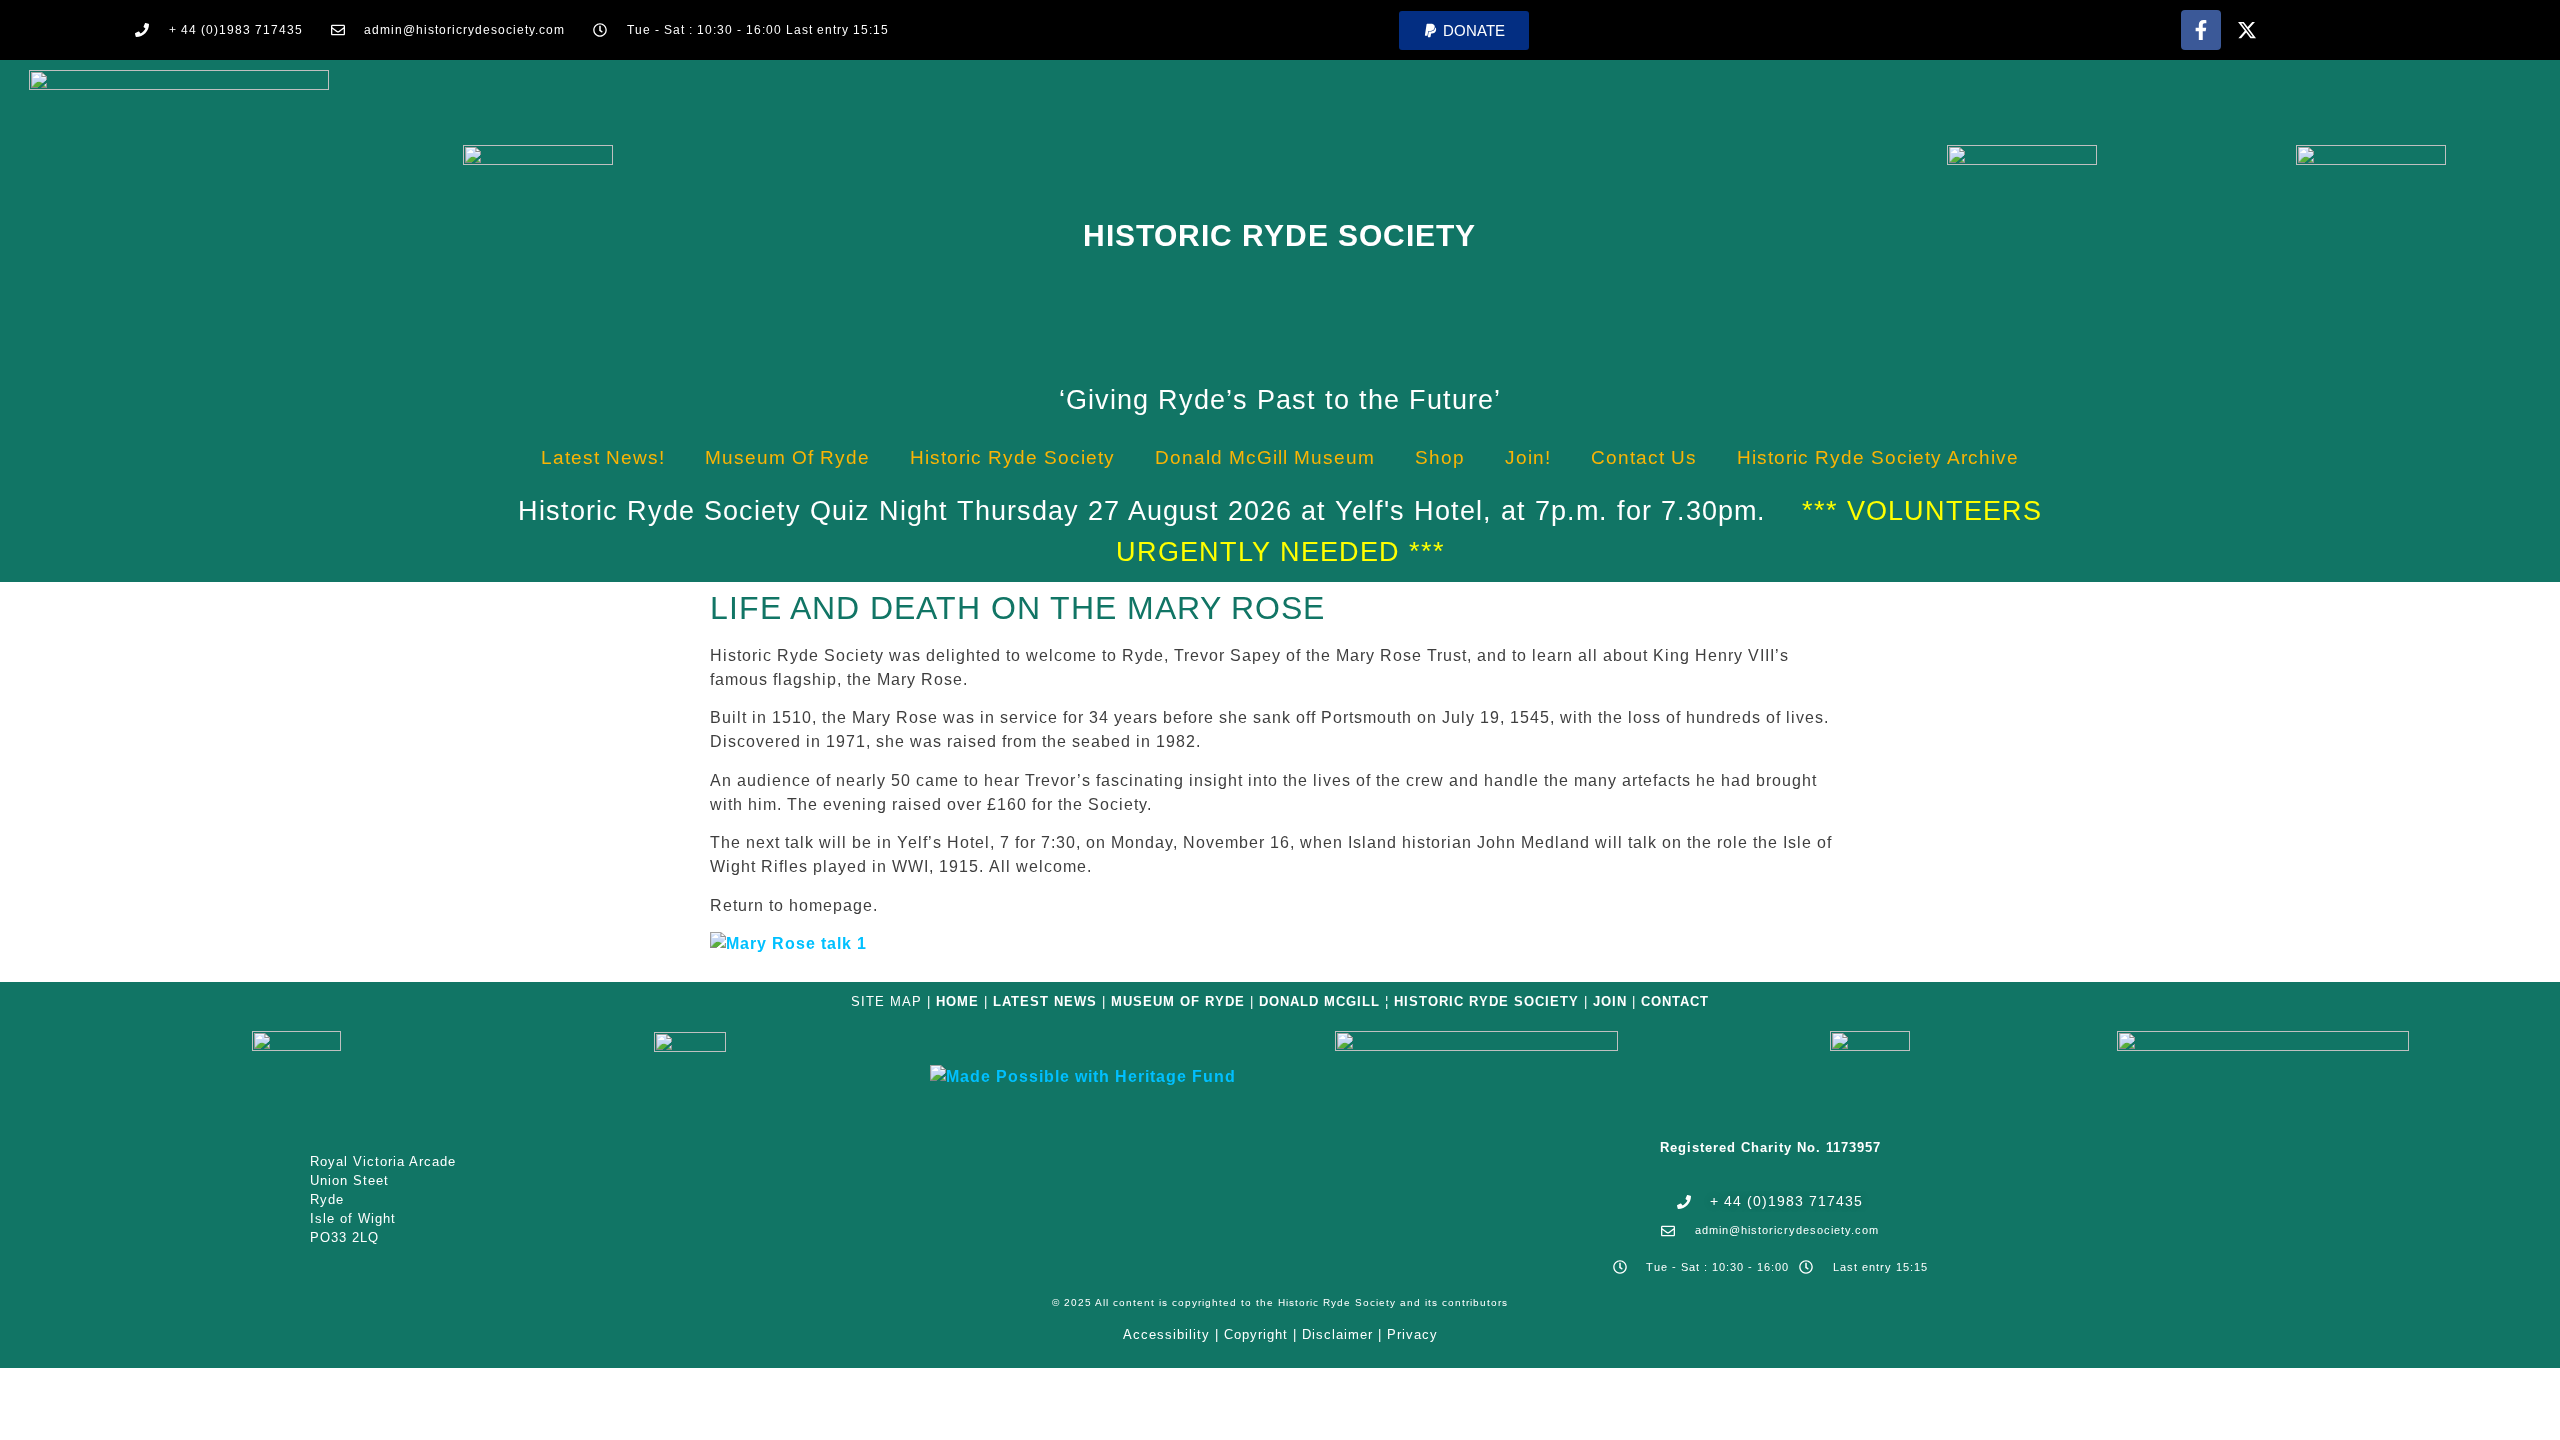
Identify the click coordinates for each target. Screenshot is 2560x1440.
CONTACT (1675, 1001)
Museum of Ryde (787, 457)
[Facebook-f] (2201, 30)
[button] (1464, 30)
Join (1610, 1001)
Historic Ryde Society (1279, 235)
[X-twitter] (2247, 30)
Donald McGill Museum (1265, 457)
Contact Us (1644, 457)
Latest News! (603, 457)
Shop (1440, 457)
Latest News (1045, 1001)
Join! (1528, 457)
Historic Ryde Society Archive (1878, 457)
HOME (957, 1001)
